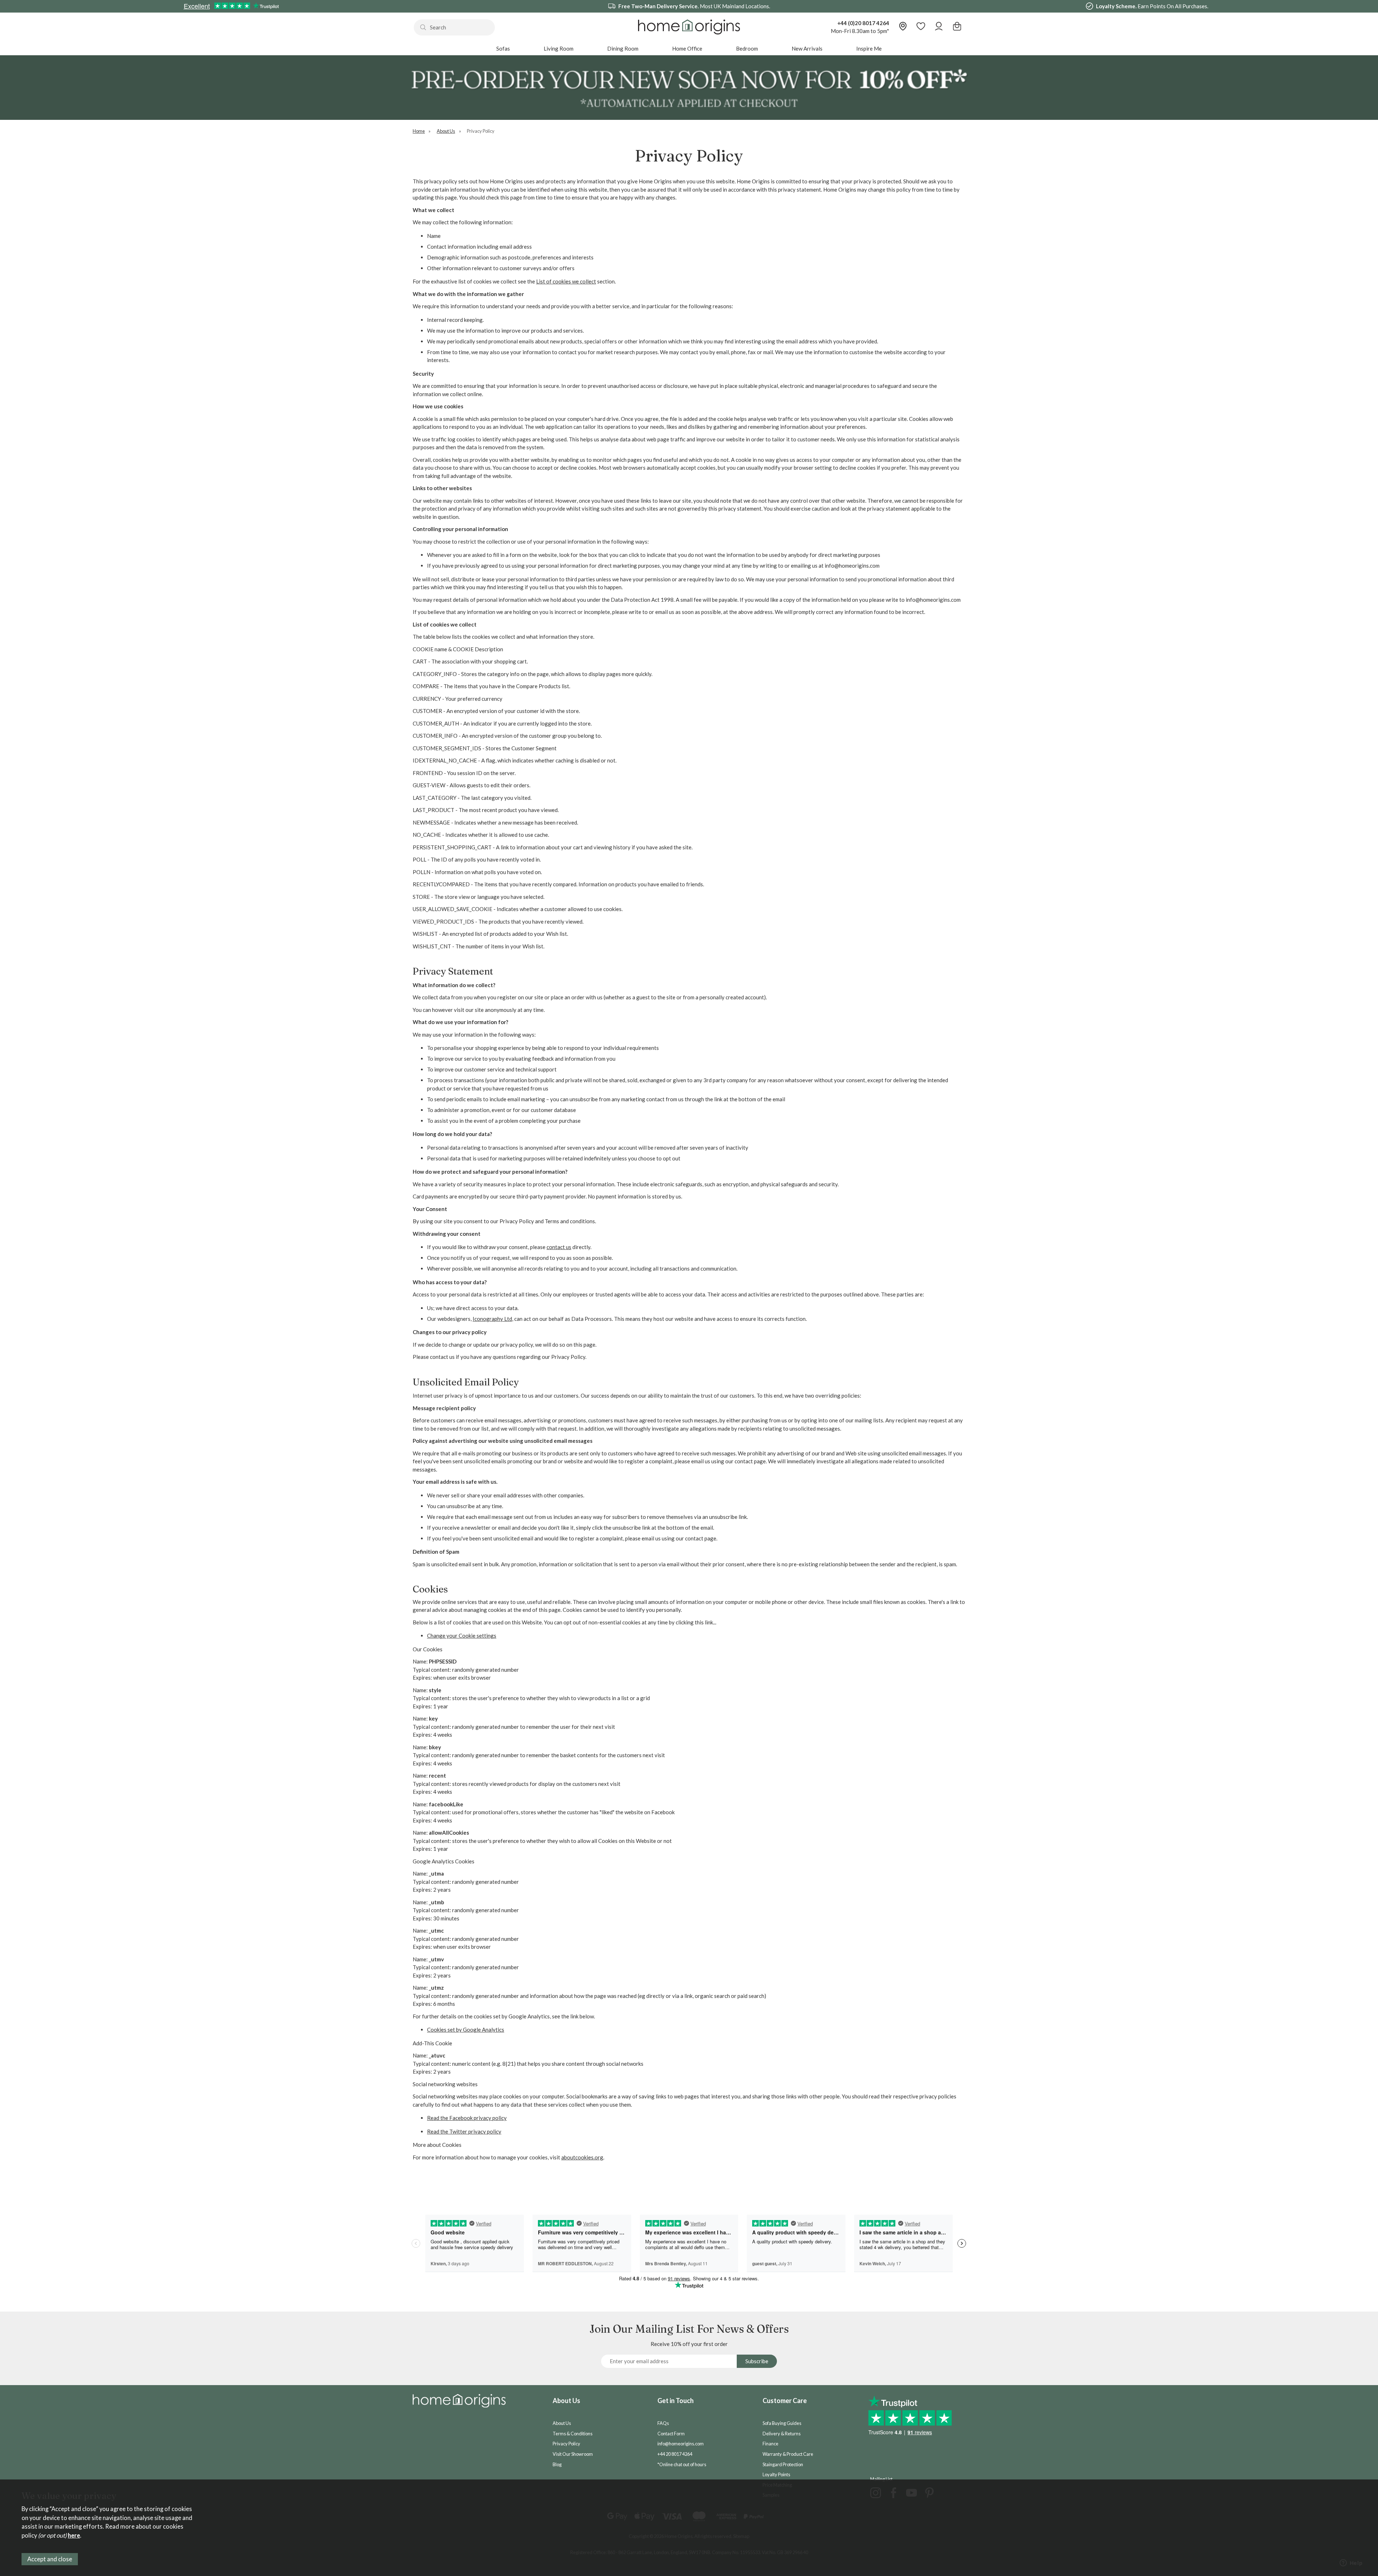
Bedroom (747, 48)
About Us (562, 2423)
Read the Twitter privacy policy (464, 2131)
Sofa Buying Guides (782, 2423)
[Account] (939, 27)
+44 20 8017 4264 (675, 2454)
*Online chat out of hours (682, 2464)
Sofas (503, 48)
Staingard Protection (783, 2464)
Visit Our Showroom (573, 2454)
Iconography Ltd (492, 1319)
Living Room (559, 48)
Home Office (687, 48)
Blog (557, 2464)
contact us (559, 1247)
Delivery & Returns (782, 2434)
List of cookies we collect (566, 281)
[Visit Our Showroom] (903, 27)
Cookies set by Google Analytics (466, 2030)
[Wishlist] (921, 27)
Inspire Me (869, 48)
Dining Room (623, 48)
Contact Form (671, 2434)
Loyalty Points (776, 2474)
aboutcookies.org (582, 2157)
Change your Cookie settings (462, 1636)
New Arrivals (807, 48)
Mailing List (881, 2479)
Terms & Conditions (573, 2434)
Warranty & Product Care (788, 2454)
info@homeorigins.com (681, 2444)
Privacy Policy (566, 2444)
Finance (770, 2444)
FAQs (663, 2423)
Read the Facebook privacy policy (467, 2118)
